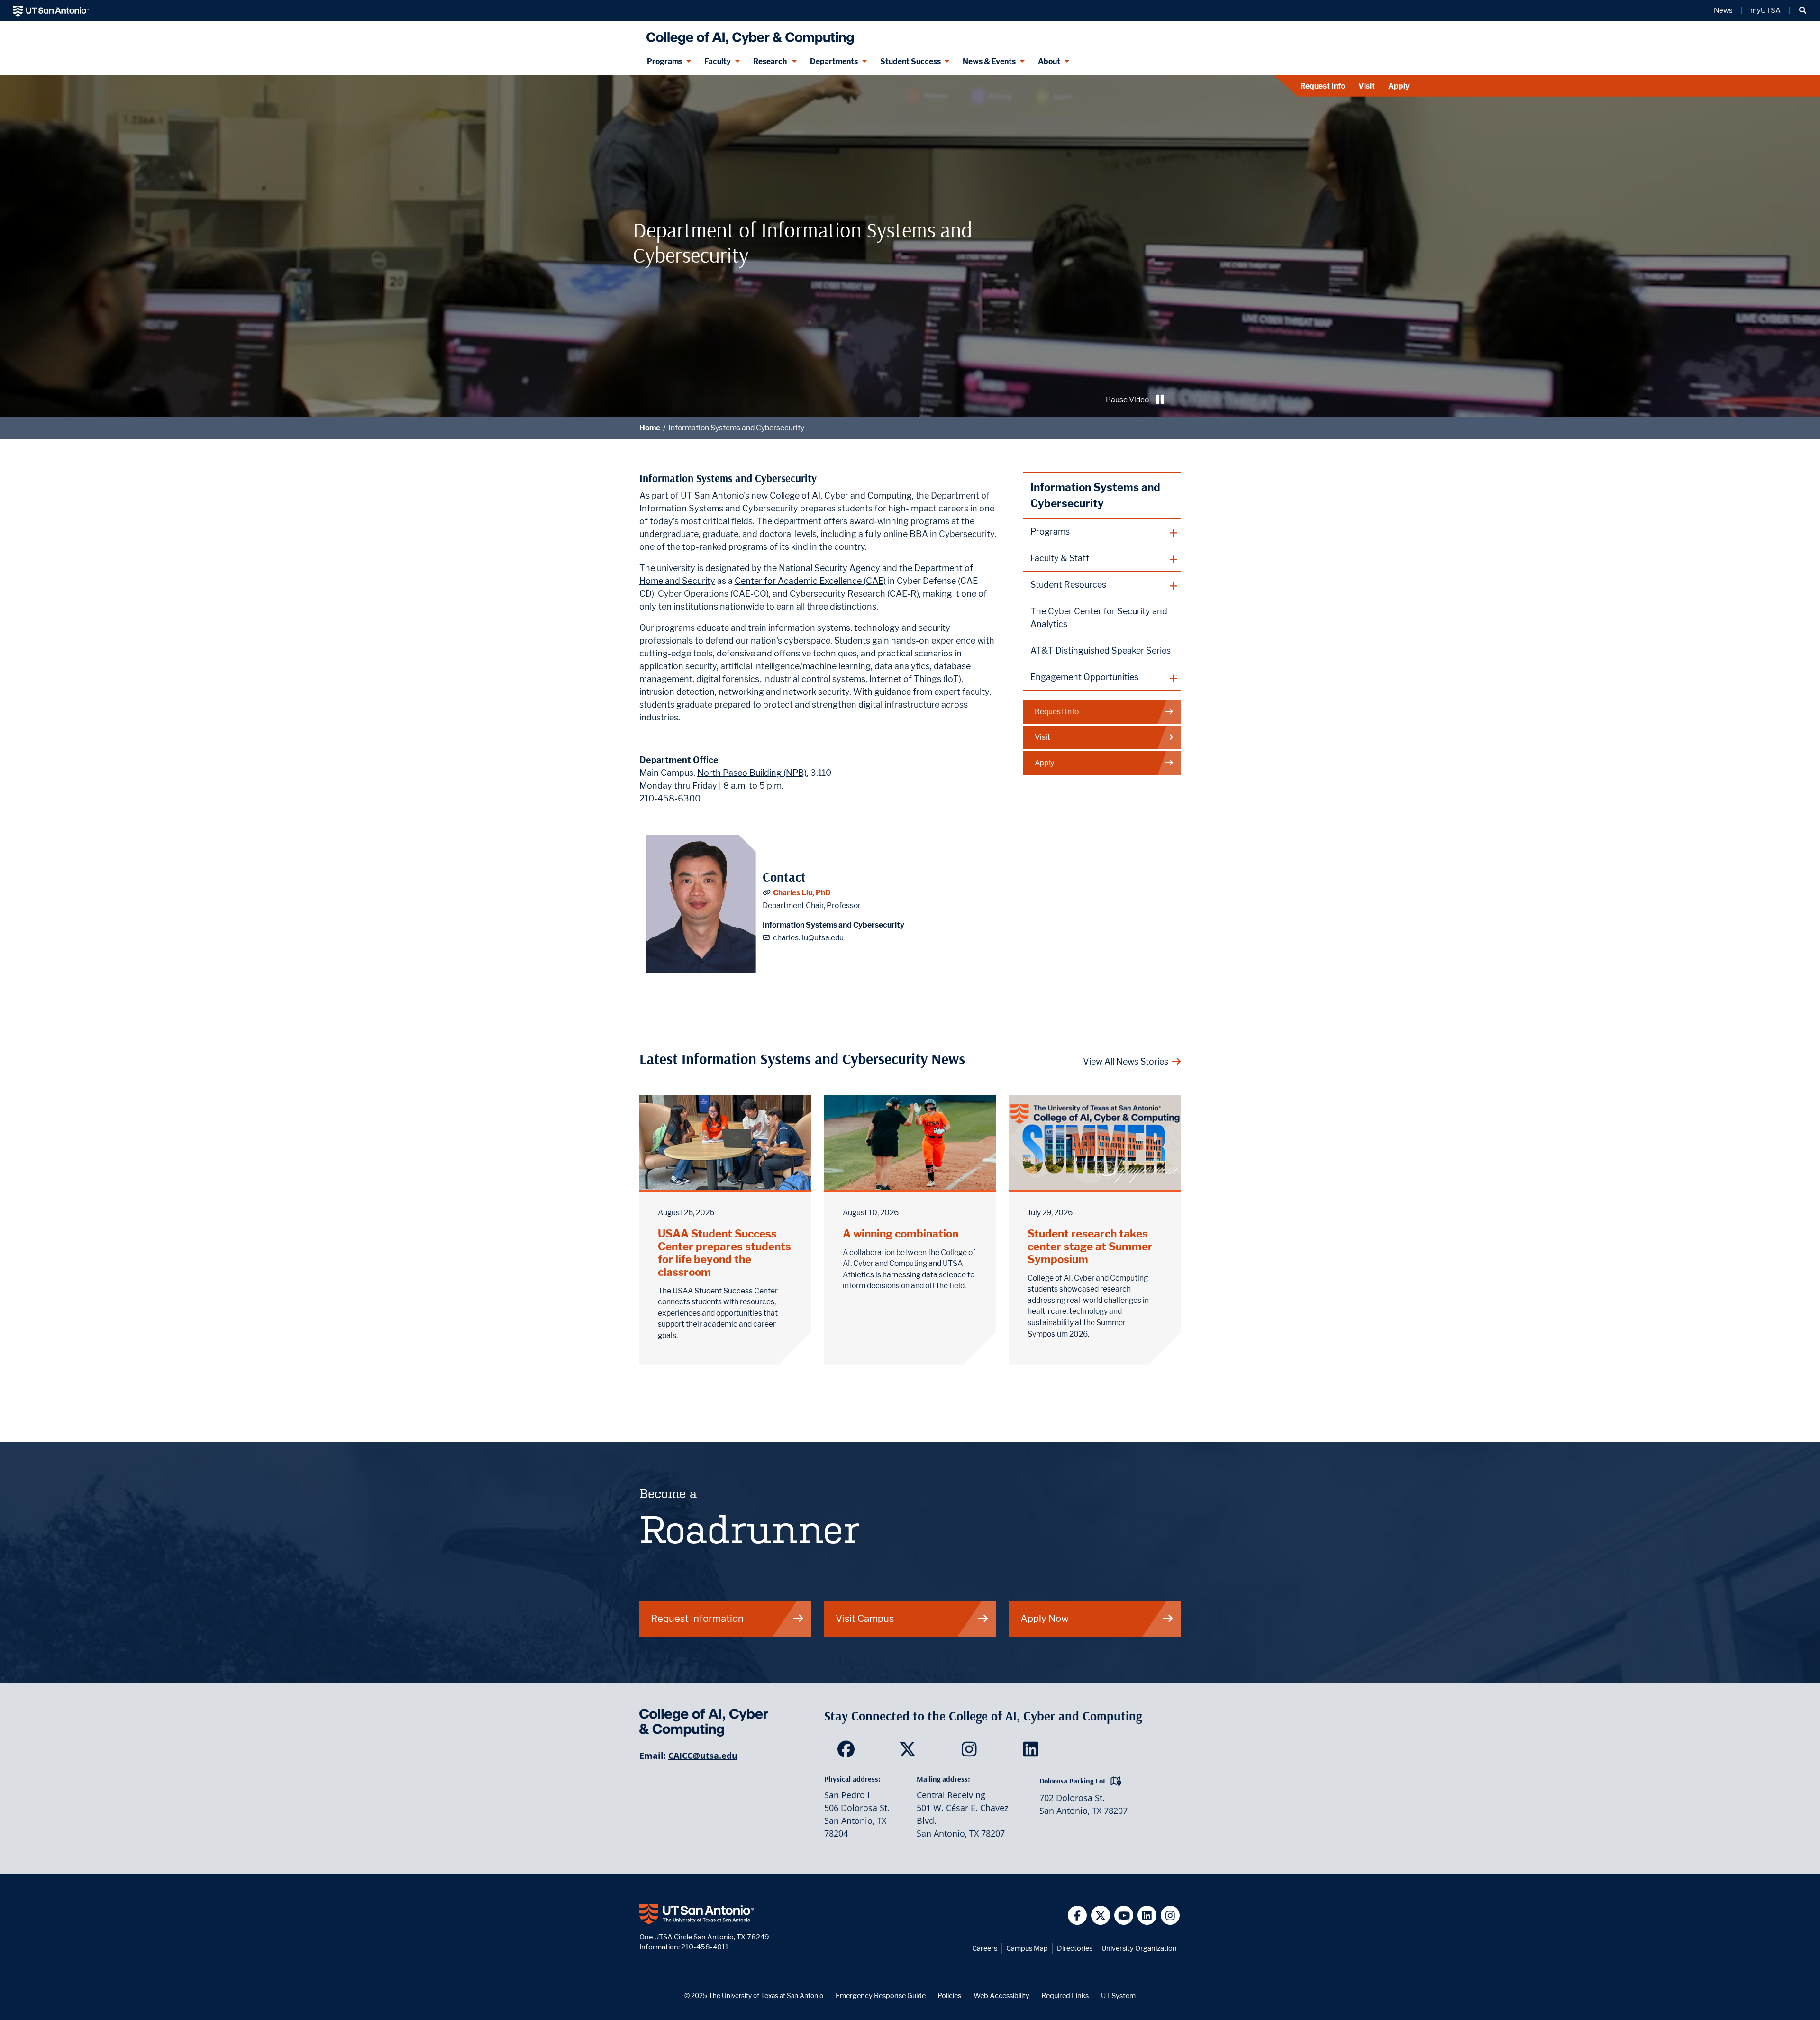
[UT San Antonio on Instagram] (1170, 1915)
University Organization (1139, 1948)
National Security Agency (829, 568)
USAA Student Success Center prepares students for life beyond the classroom (724, 1253)
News (1723, 10)
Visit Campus (865, 1618)
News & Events (989, 61)
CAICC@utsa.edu (703, 1756)
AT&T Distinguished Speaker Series (1101, 651)
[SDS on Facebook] (848, 1752)
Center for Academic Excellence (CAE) (810, 581)
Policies (949, 1996)
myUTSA (1765, 10)
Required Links (1065, 1996)
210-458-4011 (705, 1947)
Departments (834, 61)
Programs (665, 61)
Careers (985, 1948)
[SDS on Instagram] (971, 1752)
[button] (1803, 10)
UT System (1118, 1996)
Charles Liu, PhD (802, 893)
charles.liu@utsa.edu (808, 938)
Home (650, 428)
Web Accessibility (1001, 1996)
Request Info (1323, 86)
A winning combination (901, 1233)
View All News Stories (1127, 1061)
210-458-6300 (670, 798)
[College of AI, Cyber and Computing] (748, 34)
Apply (1399, 86)
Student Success (910, 61)
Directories (1075, 1948)
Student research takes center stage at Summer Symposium (1090, 1246)
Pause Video (1127, 400)
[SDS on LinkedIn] (1033, 1752)
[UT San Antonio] (51, 10)
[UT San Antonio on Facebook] (1078, 1915)
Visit (1367, 86)
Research (771, 61)
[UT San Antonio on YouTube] (1124, 1915)
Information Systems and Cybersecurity (736, 428)
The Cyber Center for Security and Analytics (1099, 618)
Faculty (718, 61)
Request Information (697, 1618)
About (1049, 61)
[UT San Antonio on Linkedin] (1147, 1915)
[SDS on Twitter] (910, 1752)
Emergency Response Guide (881, 1996)
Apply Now (1045, 1618)
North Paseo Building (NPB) (752, 773)
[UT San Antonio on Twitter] (1101, 1915)
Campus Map (1027, 1948)
